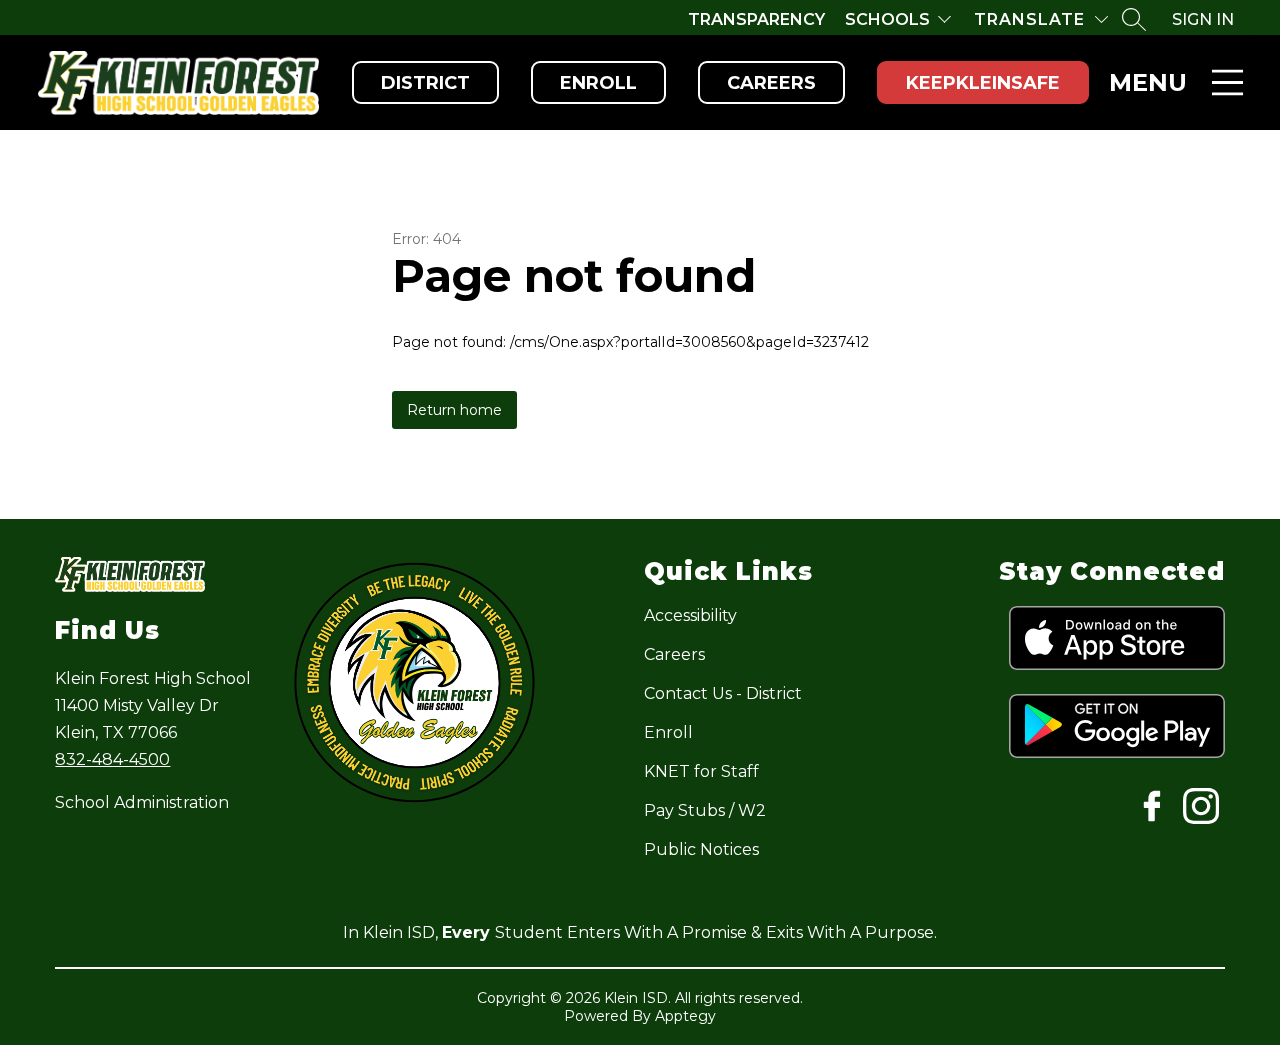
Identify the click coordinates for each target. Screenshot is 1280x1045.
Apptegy (685, 1016)
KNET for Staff (701, 771)
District (425, 83)
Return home (454, 410)
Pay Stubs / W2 (705, 810)
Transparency (756, 19)
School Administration (142, 802)
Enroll (598, 83)
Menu (1148, 82)
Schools (887, 19)
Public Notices (701, 849)
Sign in (1203, 19)
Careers (771, 83)
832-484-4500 (112, 759)
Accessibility (690, 615)
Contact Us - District (723, 693)
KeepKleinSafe (983, 83)
